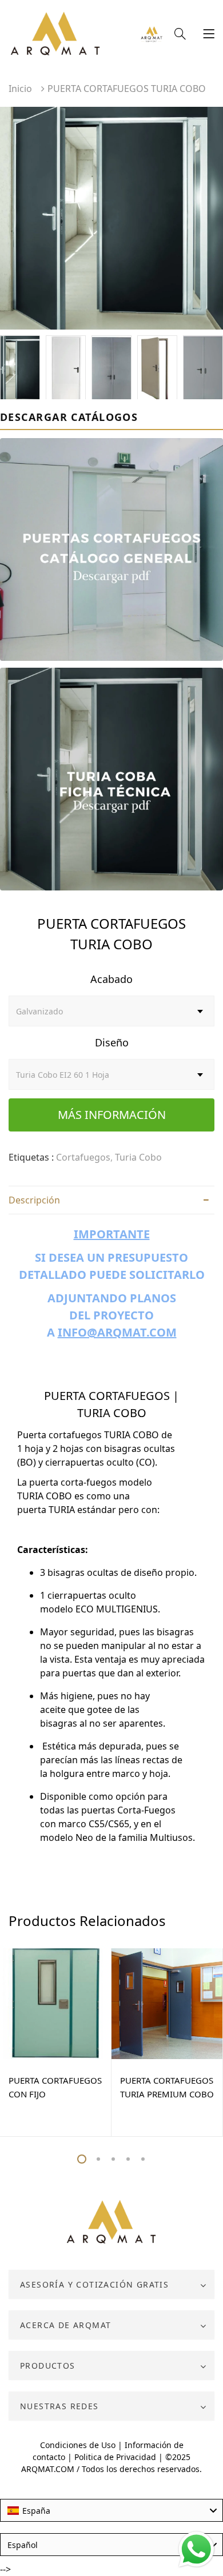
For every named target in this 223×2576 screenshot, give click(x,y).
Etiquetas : (31, 1157)
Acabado (111, 979)
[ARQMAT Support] (152, 35)
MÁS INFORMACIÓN (112, 1115)
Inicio (20, 89)
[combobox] (111, 2510)
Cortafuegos (83, 1157)
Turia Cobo (138, 1157)
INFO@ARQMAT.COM (117, 1332)
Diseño (112, 1042)
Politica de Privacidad (115, 2457)
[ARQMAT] (112, 2222)
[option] (111, 218)
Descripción (34, 1200)
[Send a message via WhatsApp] (196, 2549)
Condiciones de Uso (78, 2445)
